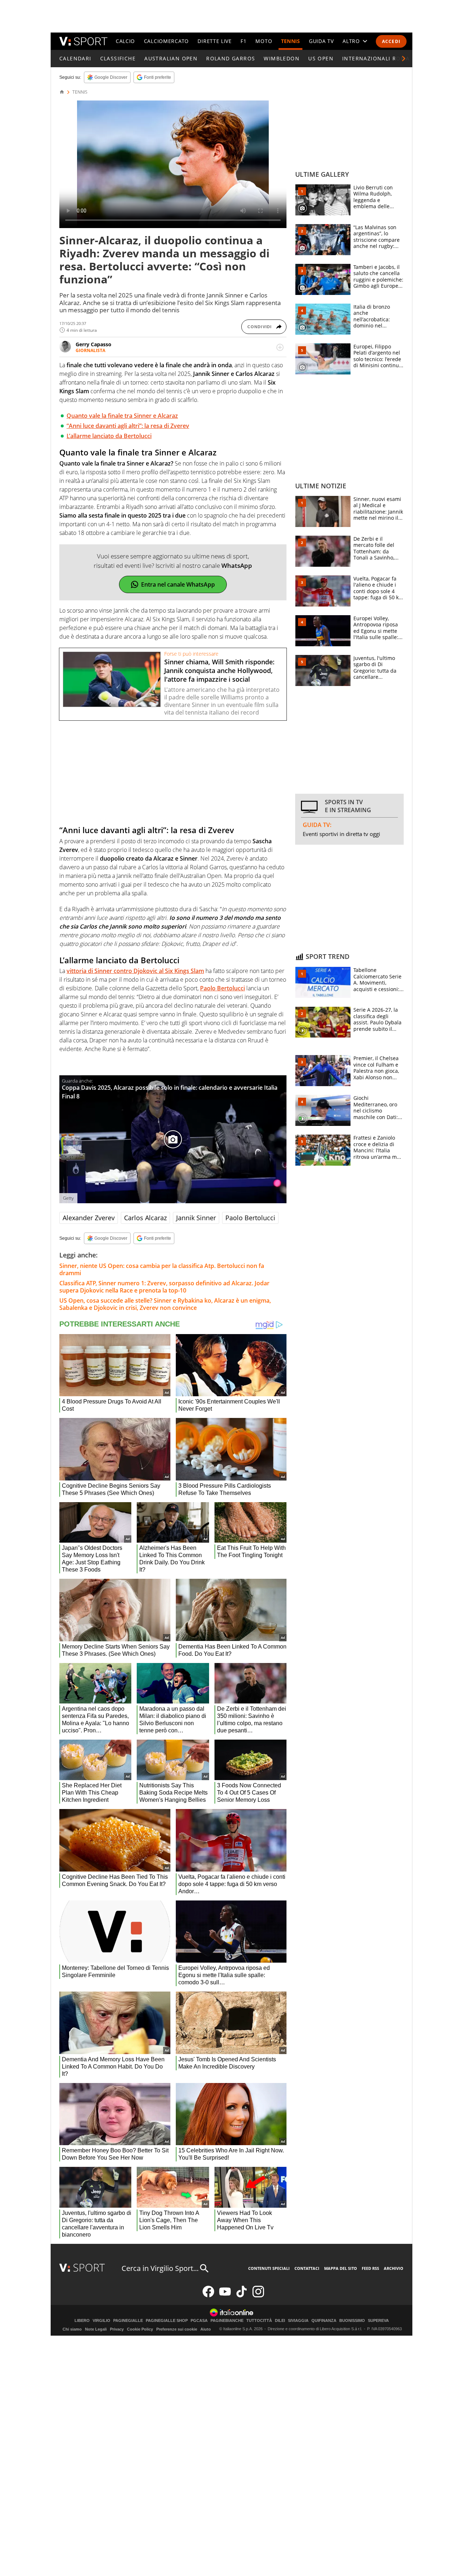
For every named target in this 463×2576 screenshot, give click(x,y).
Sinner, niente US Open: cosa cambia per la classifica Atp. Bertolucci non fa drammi (162, 1269)
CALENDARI (75, 58)
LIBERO (82, 2321)
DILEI (280, 2321)
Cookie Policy (140, 2329)
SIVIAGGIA (298, 2321)
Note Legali (96, 2329)
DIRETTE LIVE (214, 41)
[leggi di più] (280, 347)
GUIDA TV (321, 41)
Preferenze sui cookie (177, 2329)
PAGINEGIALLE (128, 2321)
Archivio (394, 2268)
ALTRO (351, 41)
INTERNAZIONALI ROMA (376, 58)
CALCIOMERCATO (166, 41)
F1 (243, 41)
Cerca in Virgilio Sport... (160, 2268)
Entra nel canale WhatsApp (178, 584)
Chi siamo (72, 2329)
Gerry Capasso (94, 344)
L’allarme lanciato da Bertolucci (109, 436)
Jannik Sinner (196, 1218)
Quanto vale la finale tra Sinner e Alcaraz (122, 416)
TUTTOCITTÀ (259, 2321)
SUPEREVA (378, 2321)
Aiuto (206, 2329)
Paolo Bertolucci (250, 1218)
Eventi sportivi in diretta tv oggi (341, 834)
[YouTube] (225, 2296)
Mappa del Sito (341, 2268)
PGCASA (199, 2321)
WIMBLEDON (282, 58)
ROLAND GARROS (231, 58)
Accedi (391, 41)
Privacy (117, 2329)
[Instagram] (258, 2296)
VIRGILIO (101, 2321)
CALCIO (125, 41)
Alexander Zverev (89, 1218)
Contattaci (307, 2268)
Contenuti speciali (269, 2268)
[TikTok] (242, 2296)
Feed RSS (370, 2268)
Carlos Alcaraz (145, 1218)
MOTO (264, 41)
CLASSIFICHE (118, 58)
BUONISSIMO (352, 2321)
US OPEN (321, 58)
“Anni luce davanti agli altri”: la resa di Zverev (128, 426)
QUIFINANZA (324, 2321)
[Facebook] (208, 2296)
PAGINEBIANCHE (227, 2321)
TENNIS (291, 41)
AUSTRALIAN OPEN (171, 58)
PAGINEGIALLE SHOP (167, 2321)
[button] (404, 59)
